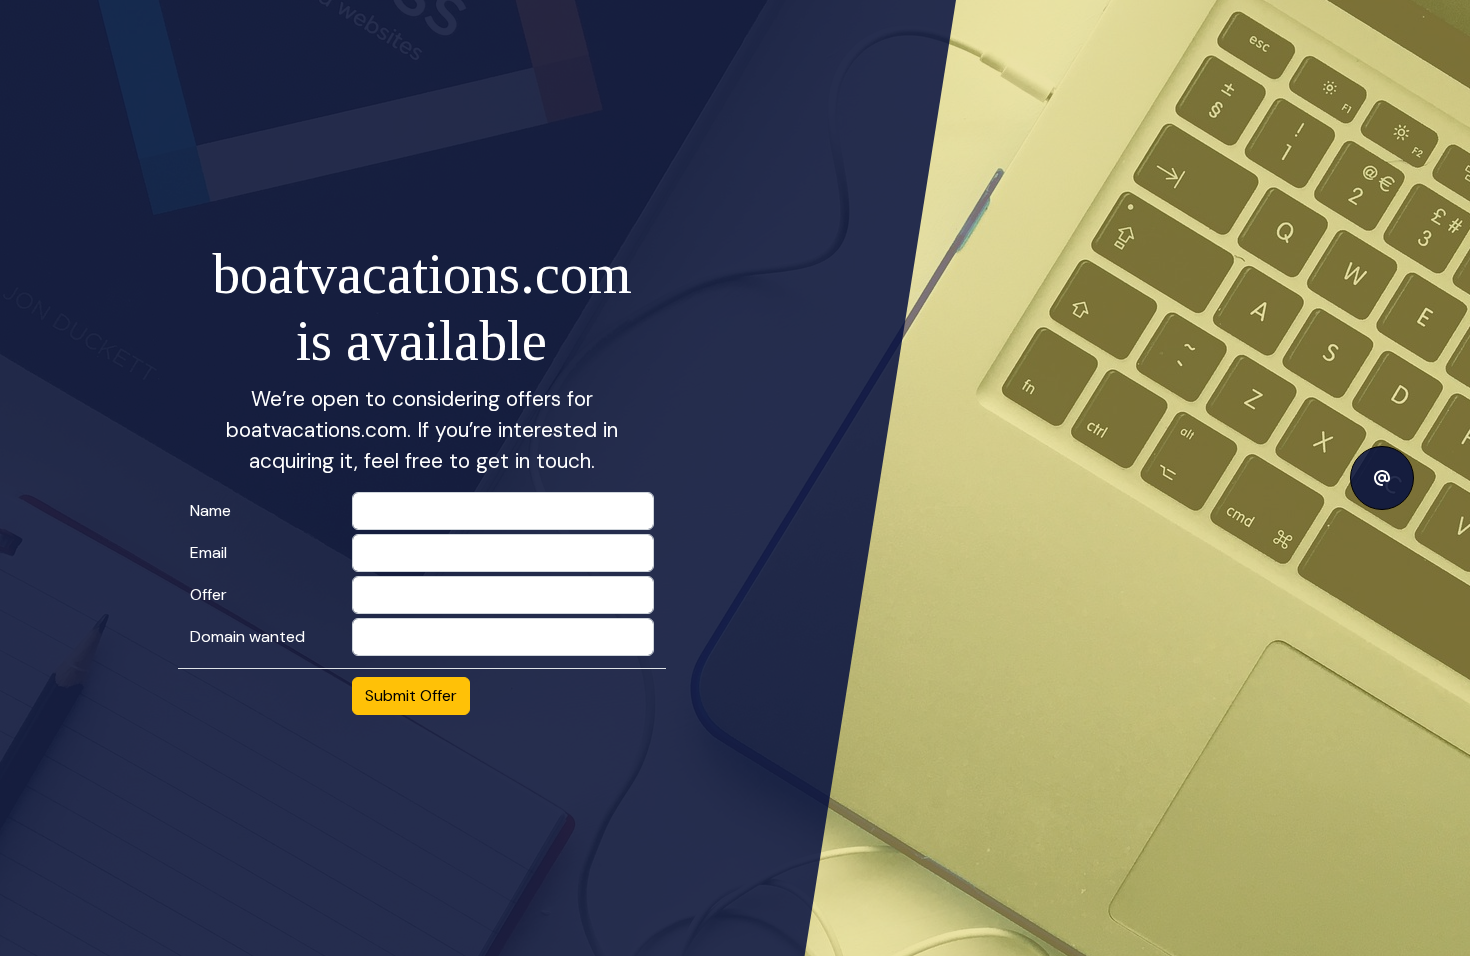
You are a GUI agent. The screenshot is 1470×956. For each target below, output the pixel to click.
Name (210, 510)
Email (208, 552)
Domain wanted (247, 636)
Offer (208, 594)
